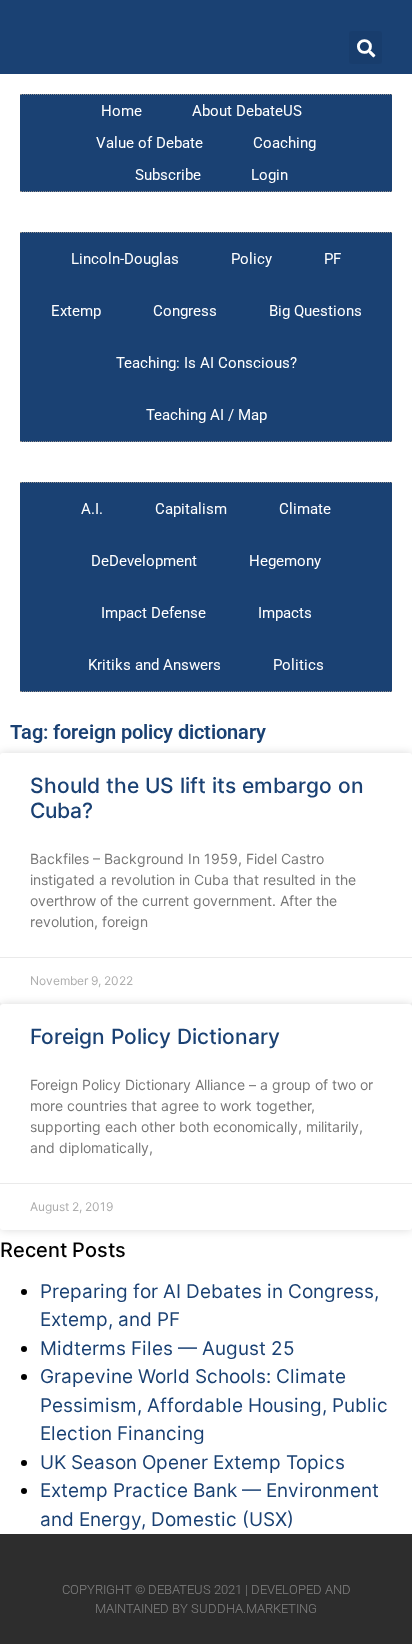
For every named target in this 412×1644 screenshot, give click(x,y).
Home (121, 111)
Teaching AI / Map (206, 415)
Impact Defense (153, 613)
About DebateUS (247, 111)
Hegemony (285, 561)
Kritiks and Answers (154, 665)
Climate (305, 509)
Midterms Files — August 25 (167, 1348)
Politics (298, 665)
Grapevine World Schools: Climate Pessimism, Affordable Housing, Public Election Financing (214, 1405)
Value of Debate (149, 143)
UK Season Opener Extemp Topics (192, 1462)
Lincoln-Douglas (125, 259)
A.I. (92, 509)
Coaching (284, 143)
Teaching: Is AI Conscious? (206, 363)
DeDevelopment (144, 561)
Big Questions (315, 311)
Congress (185, 311)
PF (332, 259)
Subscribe (168, 175)
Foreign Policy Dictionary (155, 1036)
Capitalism (191, 509)
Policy (251, 259)
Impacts (285, 613)
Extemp (76, 311)
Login (269, 175)
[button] (365, 47)
